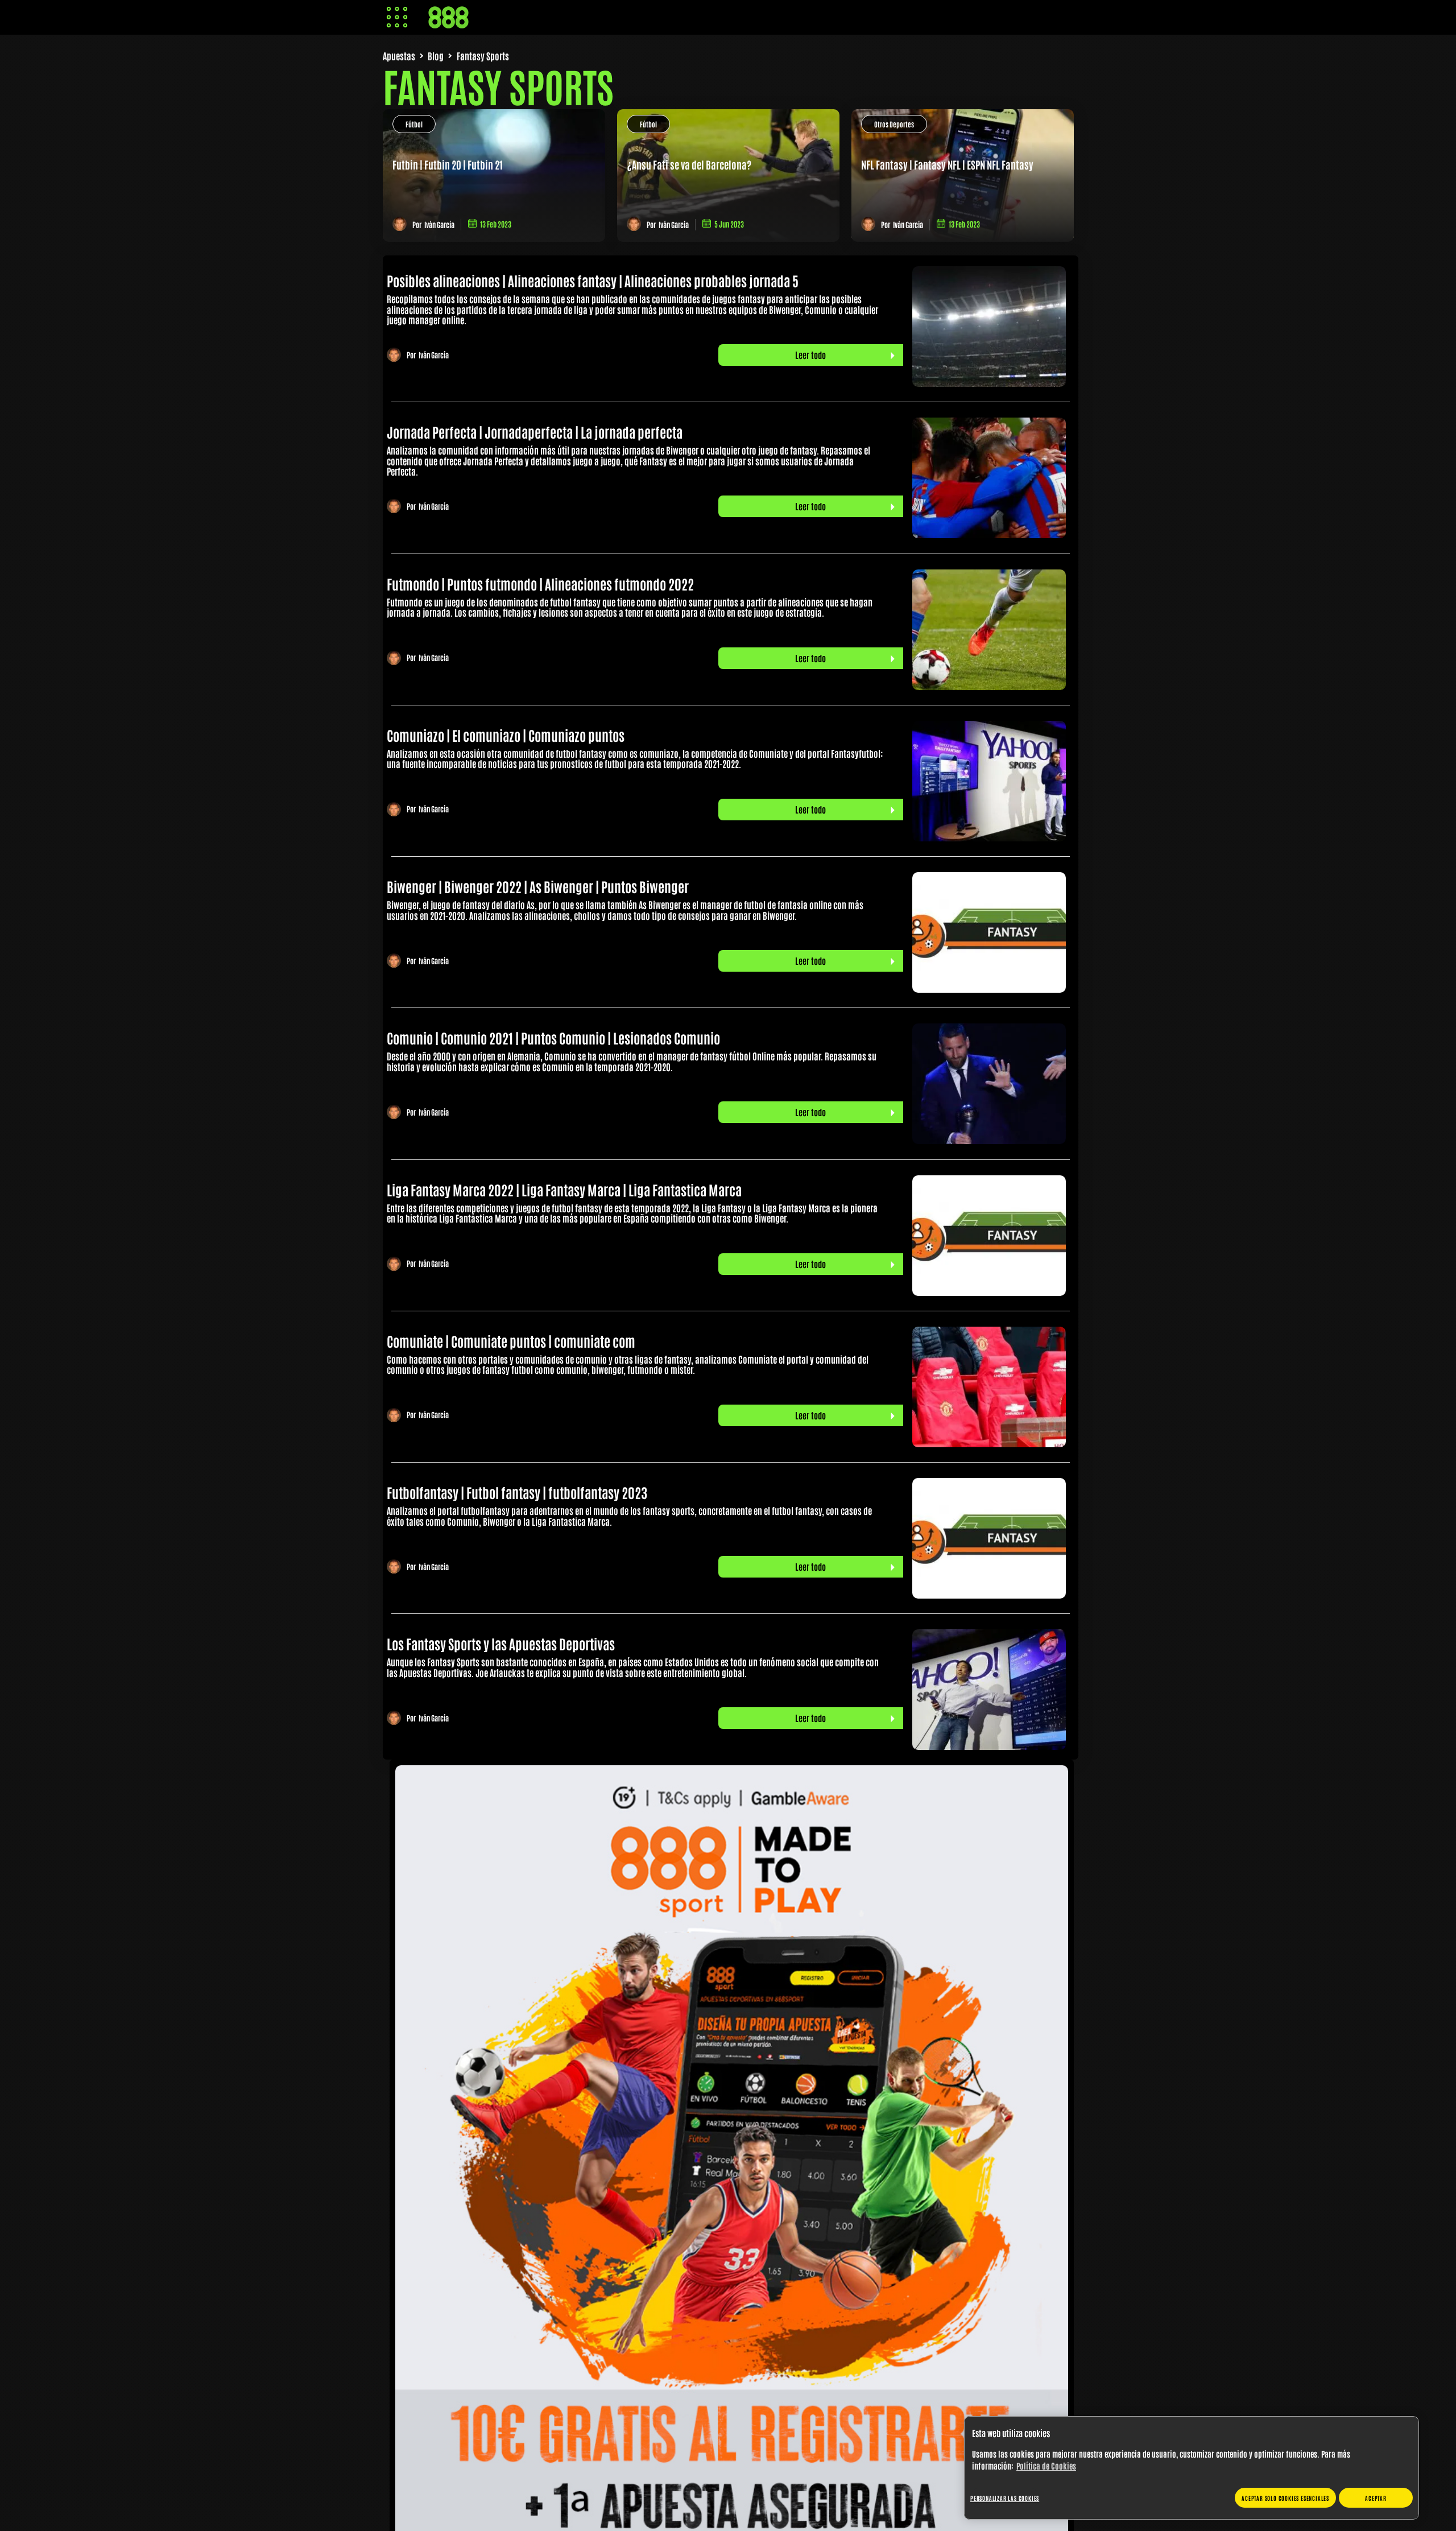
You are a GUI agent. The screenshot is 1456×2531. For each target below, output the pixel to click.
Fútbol (414, 124)
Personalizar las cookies (1005, 2498)
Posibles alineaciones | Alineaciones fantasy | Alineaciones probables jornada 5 (593, 280)
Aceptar (1376, 2498)
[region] (1192, 2468)
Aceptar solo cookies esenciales (1285, 2498)
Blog (436, 56)
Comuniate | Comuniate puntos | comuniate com (511, 1341)
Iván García (439, 224)
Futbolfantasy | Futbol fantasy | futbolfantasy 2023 (517, 1492)
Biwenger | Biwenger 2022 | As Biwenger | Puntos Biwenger (538, 886)
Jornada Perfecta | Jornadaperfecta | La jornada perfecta (535, 432)
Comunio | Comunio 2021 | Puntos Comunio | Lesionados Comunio (553, 1037)
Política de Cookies (1046, 2466)
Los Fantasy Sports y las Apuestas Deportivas (501, 1643)
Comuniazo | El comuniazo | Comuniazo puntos (506, 735)
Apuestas (399, 56)
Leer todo (810, 355)
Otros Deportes (894, 124)
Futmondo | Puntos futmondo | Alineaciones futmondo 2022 (540, 583)
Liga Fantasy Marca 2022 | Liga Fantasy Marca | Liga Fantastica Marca (564, 1189)
